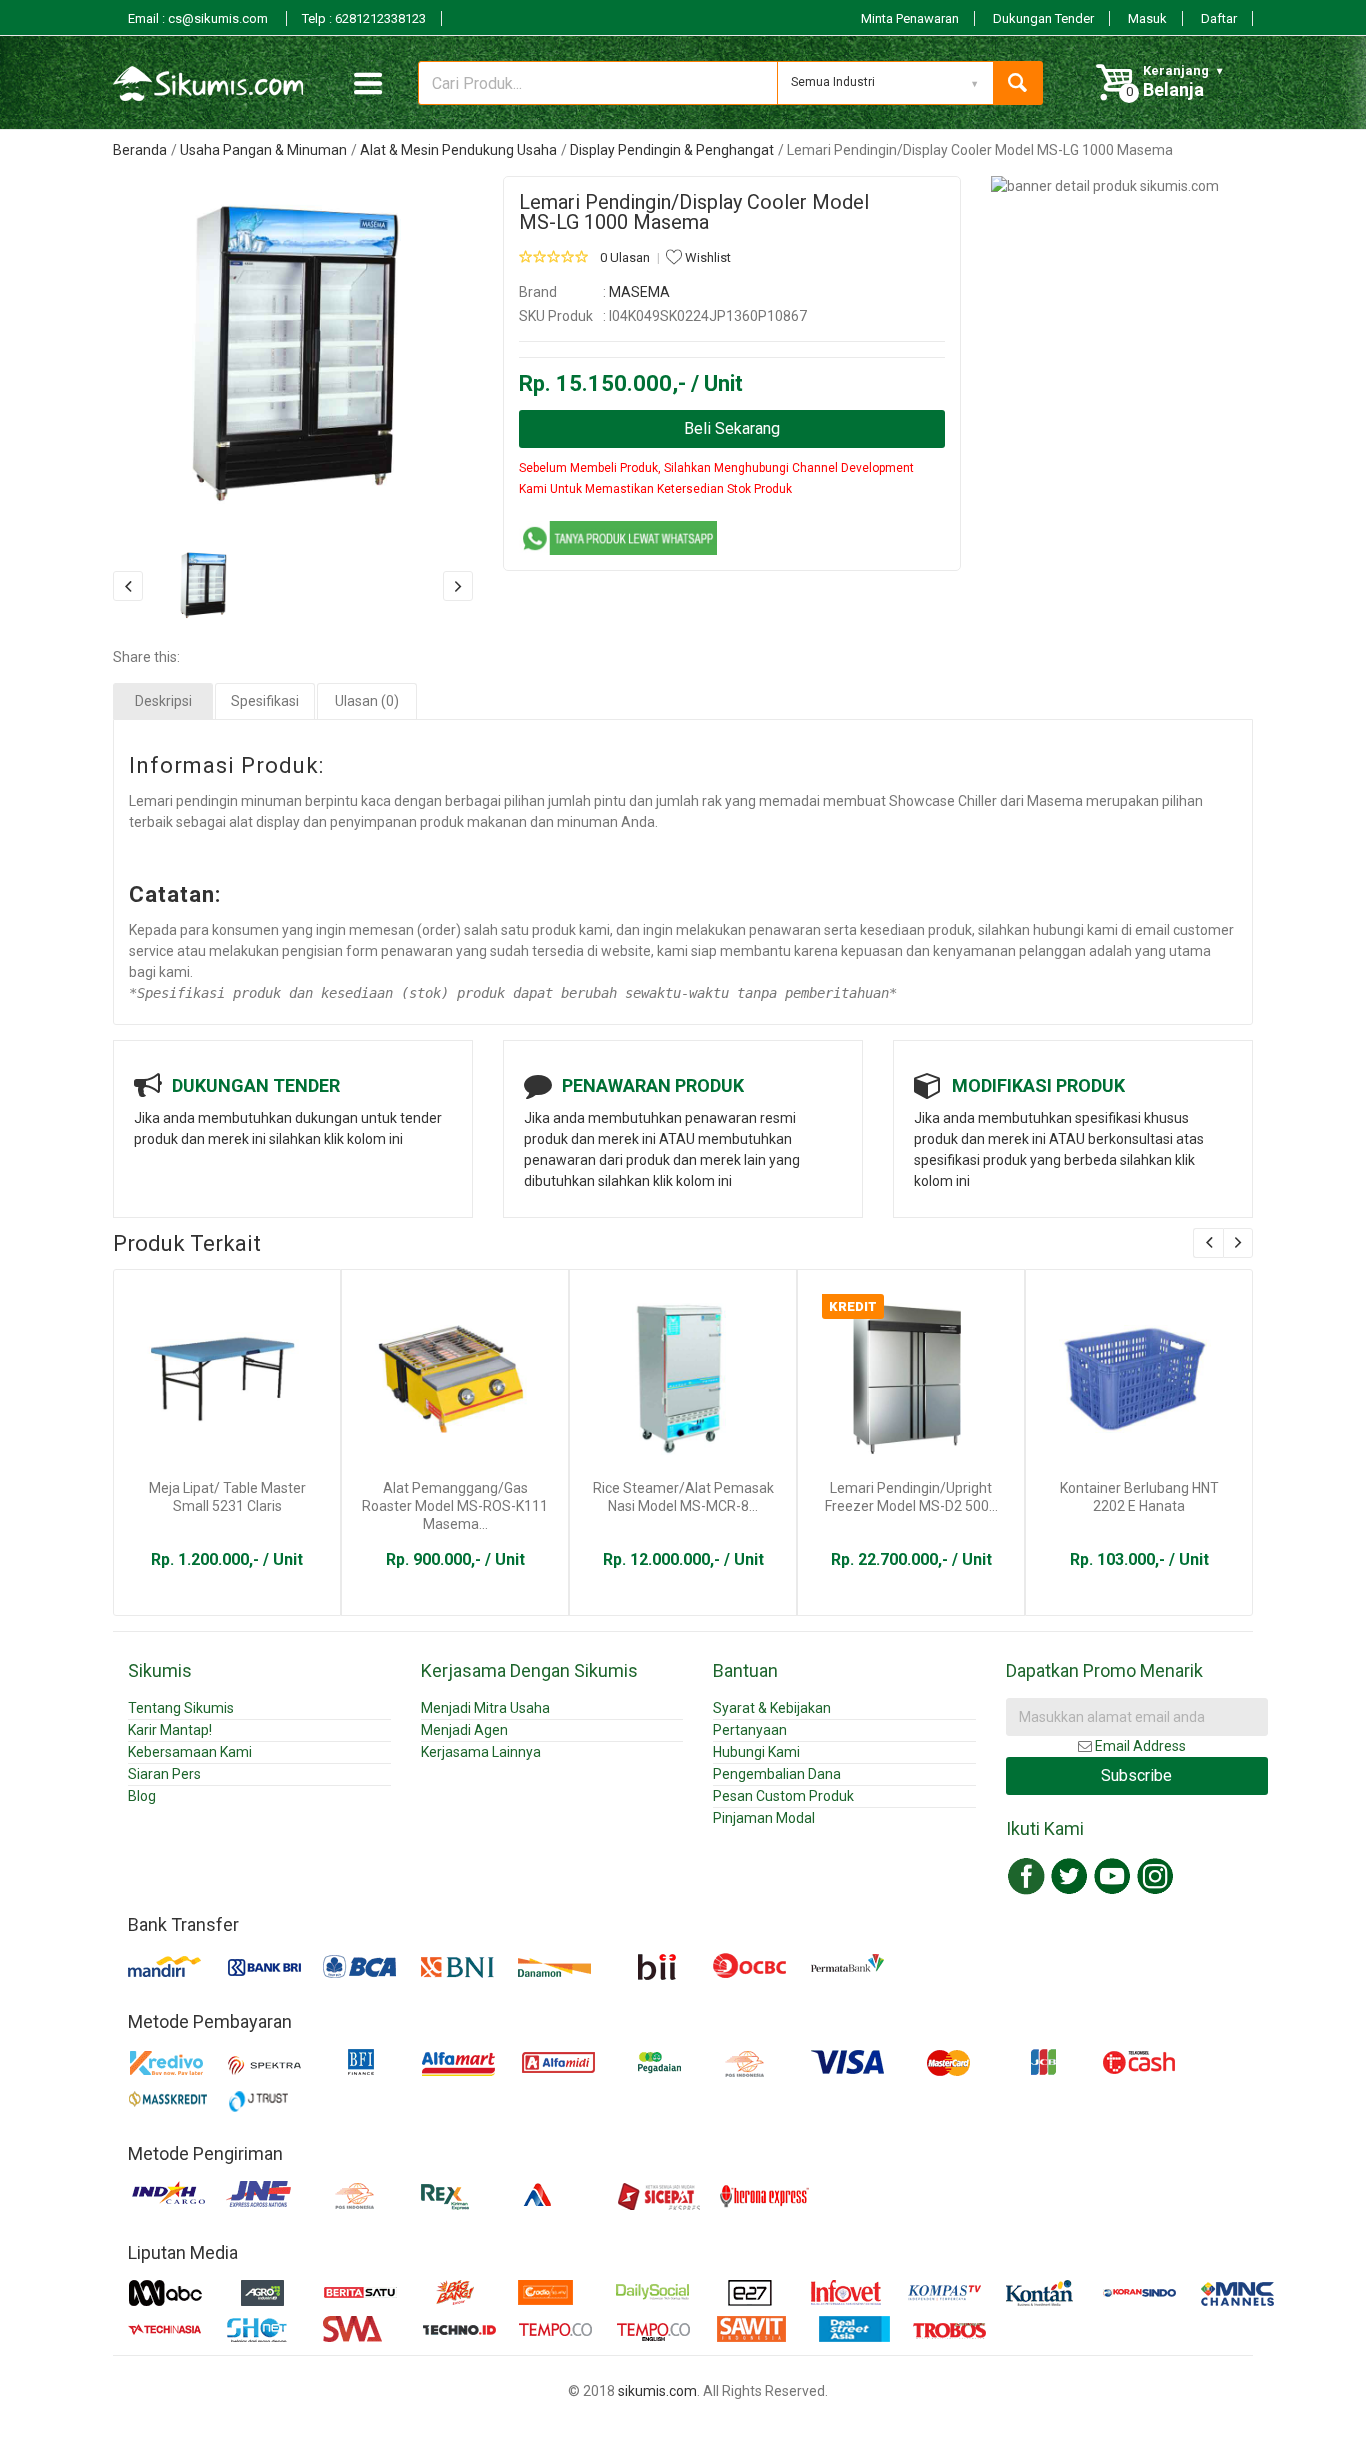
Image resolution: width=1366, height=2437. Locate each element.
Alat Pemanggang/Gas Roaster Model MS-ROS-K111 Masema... (455, 1506)
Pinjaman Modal (764, 1818)
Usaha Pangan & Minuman (263, 150)
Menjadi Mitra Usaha (485, 1708)
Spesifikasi (265, 701)
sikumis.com (657, 2391)
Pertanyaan (750, 1730)
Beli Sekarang (732, 428)
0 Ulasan (625, 257)
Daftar (1219, 18)
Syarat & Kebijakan (772, 1708)
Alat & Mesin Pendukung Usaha (458, 150)
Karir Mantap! (170, 1730)
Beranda (140, 150)
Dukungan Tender (1043, 18)
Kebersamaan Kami (190, 1752)
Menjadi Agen (464, 1730)
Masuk (1147, 18)
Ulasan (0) (367, 701)
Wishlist (706, 257)
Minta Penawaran (910, 18)
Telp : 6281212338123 (364, 18)
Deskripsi (163, 701)
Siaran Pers (164, 1774)
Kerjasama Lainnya (481, 1752)
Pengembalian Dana (777, 1774)
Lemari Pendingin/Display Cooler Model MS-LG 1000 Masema (694, 212)
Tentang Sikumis (181, 1708)
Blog (142, 1796)
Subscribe (1136, 1775)
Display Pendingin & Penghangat (672, 150)
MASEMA (639, 292)
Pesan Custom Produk (783, 1796)
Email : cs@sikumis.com (199, 18)
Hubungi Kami (756, 1752)
